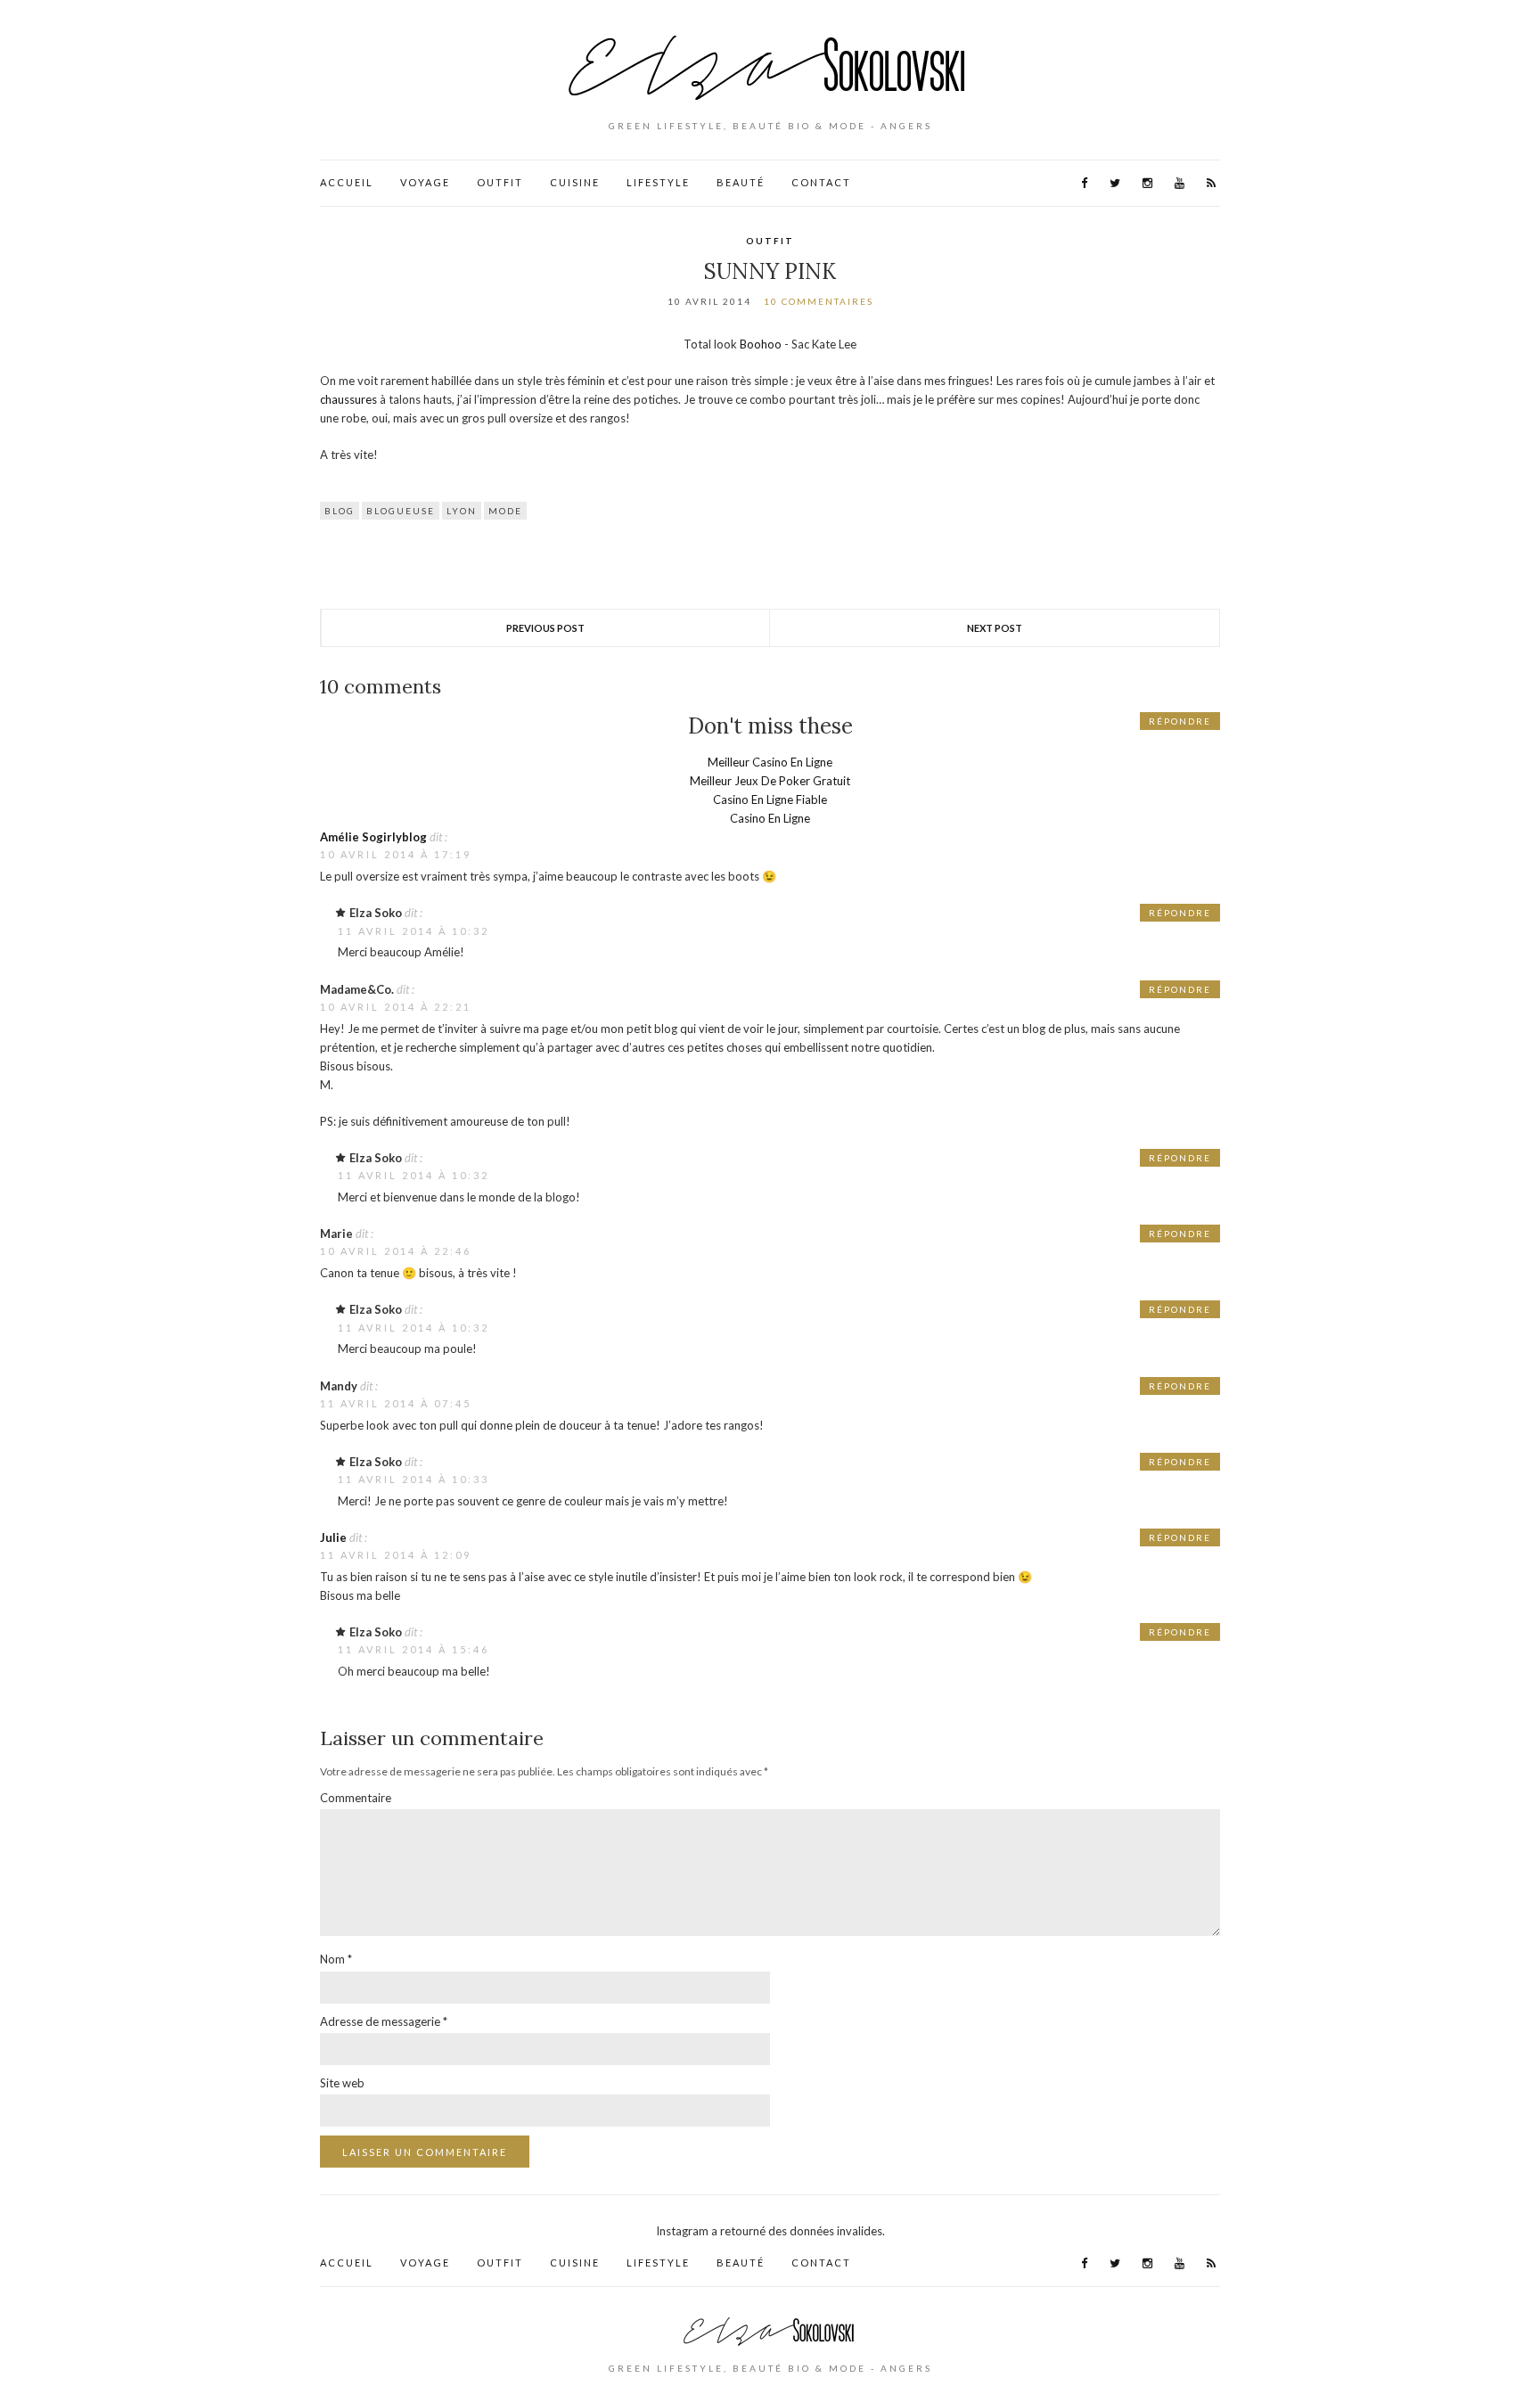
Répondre (1180, 721)
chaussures (348, 399)
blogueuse (401, 511)
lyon (462, 511)
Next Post (995, 628)
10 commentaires (819, 301)
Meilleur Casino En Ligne (770, 762)
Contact (821, 182)
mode (505, 511)
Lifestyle (658, 182)
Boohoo (761, 344)
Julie (333, 1537)
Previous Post (545, 628)
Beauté (741, 182)
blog (340, 511)
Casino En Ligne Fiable (770, 799)
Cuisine (575, 182)
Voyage (425, 182)
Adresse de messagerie (384, 2021)
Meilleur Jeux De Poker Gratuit (770, 781)
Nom (336, 1959)
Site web (342, 2083)
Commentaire (356, 1798)
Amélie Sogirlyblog (373, 837)
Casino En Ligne (770, 818)
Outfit (500, 182)
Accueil (347, 182)
